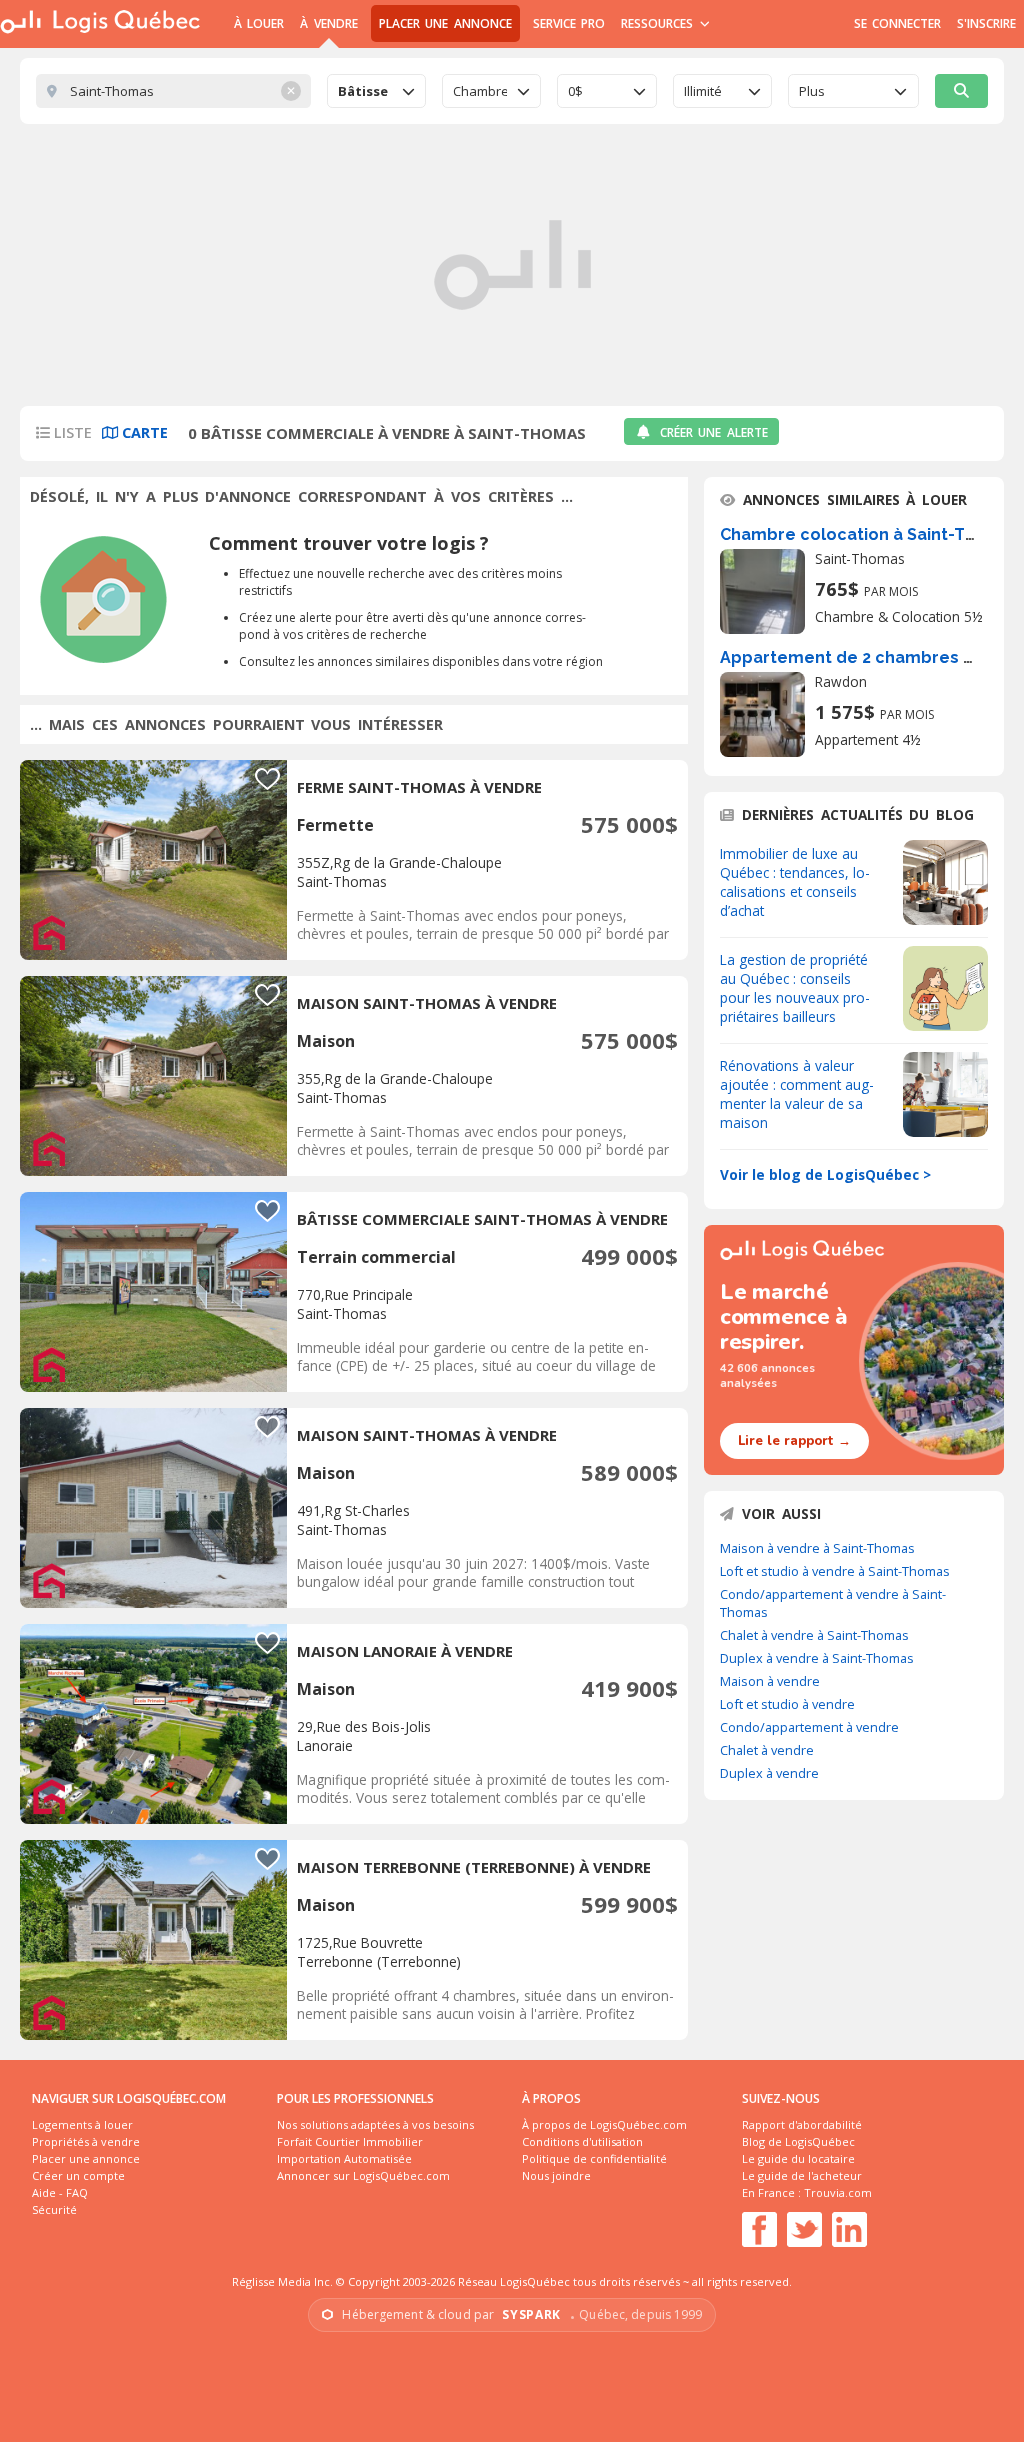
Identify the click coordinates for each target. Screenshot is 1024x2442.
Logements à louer (82, 2124)
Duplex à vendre (769, 1773)
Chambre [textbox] (480, 91)
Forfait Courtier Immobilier (350, 2141)
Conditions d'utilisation (582, 2141)
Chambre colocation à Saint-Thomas (870, 534)
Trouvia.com (838, 2192)
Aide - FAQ (60, 2192)
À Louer (259, 23)
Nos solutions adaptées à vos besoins (375, 2124)
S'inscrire (986, 23)
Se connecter (897, 23)
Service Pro (569, 23)
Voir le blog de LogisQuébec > (825, 1174)
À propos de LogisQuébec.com (604, 2124)
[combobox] (376, 91)
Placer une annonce (445, 23)
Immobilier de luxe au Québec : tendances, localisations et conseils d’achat (795, 882)
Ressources (659, 23)
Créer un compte (78, 2175)
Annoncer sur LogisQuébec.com (363, 2175)
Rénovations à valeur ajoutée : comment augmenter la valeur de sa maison (797, 1094)
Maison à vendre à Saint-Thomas (817, 1548)
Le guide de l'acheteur (802, 2175)
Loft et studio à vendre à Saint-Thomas (835, 1571)
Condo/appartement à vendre (809, 1727)
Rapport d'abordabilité (802, 2124)
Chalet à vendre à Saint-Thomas (814, 1635)
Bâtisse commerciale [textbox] (365, 91)
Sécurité (54, 2209)
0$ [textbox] (575, 91)
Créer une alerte (714, 432)
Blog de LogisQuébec (798, 2141)
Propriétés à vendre (86, 2141)
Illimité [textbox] (703, 91)
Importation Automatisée (344, 2158)
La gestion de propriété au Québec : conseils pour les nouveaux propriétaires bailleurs (795, 988)
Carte (143, 432)
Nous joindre (556, 2175)
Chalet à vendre (767, 1750)
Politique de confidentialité (594, 2158)
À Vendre (328, 23)
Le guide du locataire (798, 2158)
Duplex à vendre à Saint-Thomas (817, 1658)
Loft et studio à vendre (787, 1704)
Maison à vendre (770, 1681)
